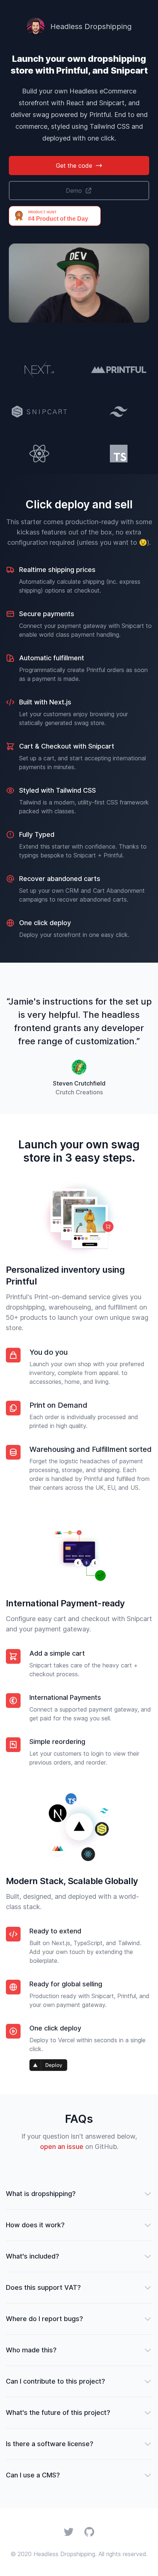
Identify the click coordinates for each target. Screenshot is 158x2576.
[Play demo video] (79, 283)
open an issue (62, 2147)
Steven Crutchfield (79, 1083)
